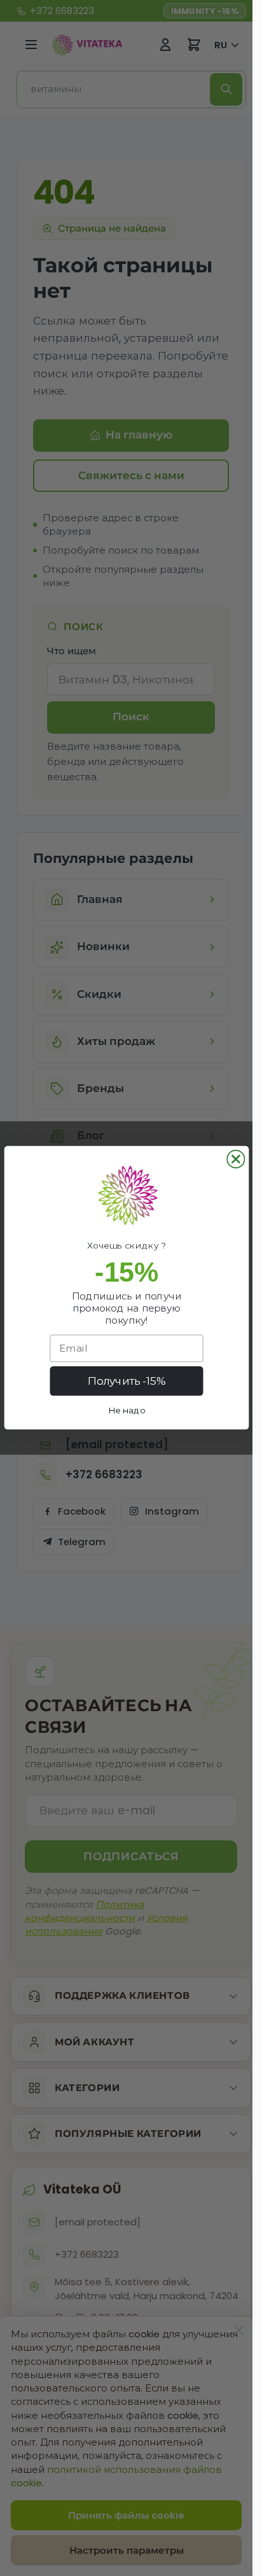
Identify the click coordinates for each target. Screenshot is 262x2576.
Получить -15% (126, 1382)
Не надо (126, 1410)
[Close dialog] (236, 1159)
